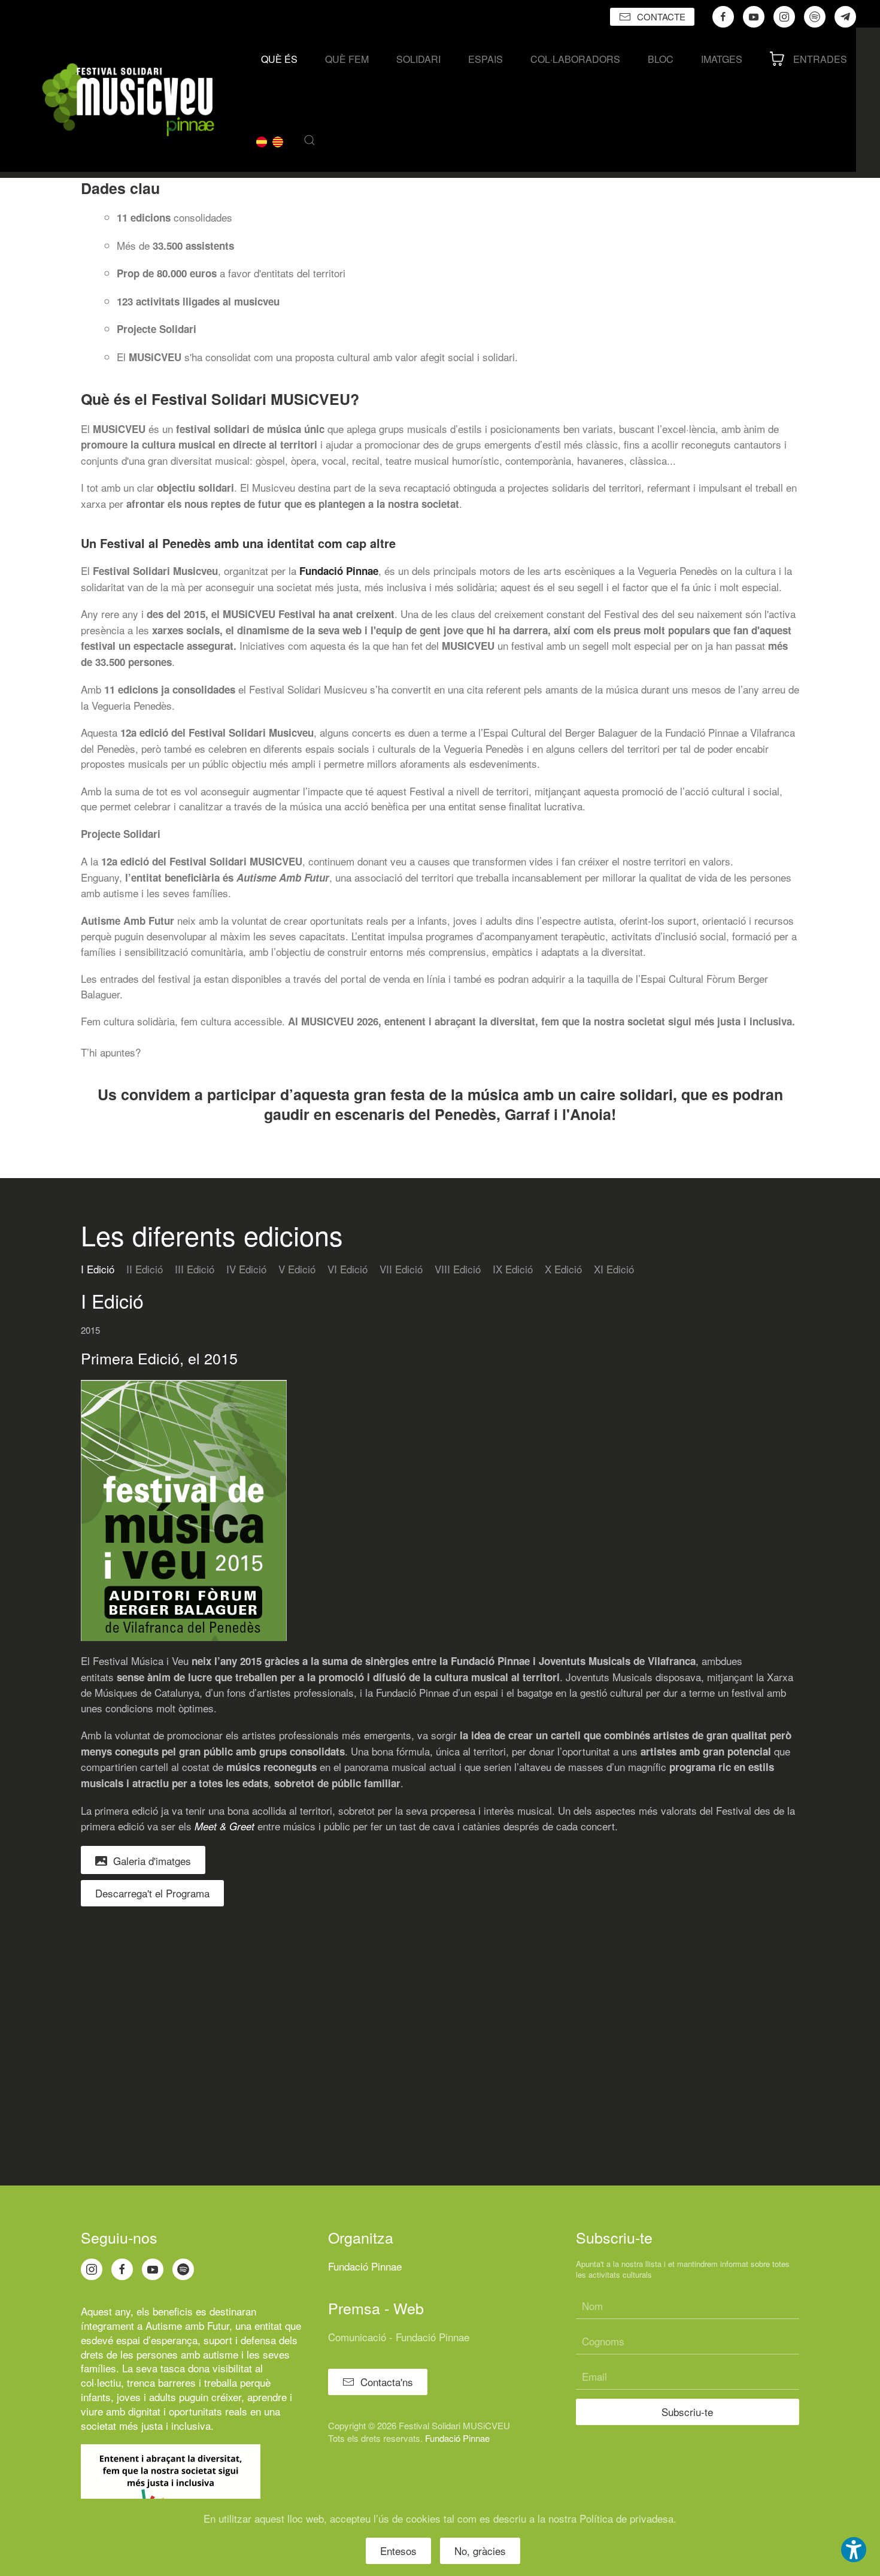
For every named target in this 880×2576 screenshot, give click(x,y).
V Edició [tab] (297, 1269)
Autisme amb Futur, (189, 2325)
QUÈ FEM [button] (347, 59)
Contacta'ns (387, 2382)
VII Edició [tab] (401, 1269)
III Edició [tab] (195, 1269)
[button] (309, 140)
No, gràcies (480, 2551)
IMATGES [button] (722, 59)
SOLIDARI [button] (418, 59)
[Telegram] (845, 17)
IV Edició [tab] (246, 1269)
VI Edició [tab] (348, 1269)
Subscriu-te (687, 2412)
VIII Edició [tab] (458, 1269)
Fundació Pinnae (339, 571)
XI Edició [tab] (614, 1269)
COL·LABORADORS (575, 59)
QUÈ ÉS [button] (279, 59)
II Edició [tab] (145, 1269)
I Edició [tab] (98, 1269)
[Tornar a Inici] (128, 100)
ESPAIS (485, 59)
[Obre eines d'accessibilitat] (854, 2550)
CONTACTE (661, 16)
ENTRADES (820, 59)
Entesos (398, 2551)
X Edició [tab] (563, 1269)
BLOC (661, 59)
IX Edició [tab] (513, 1269)
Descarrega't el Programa (152, 1893)
